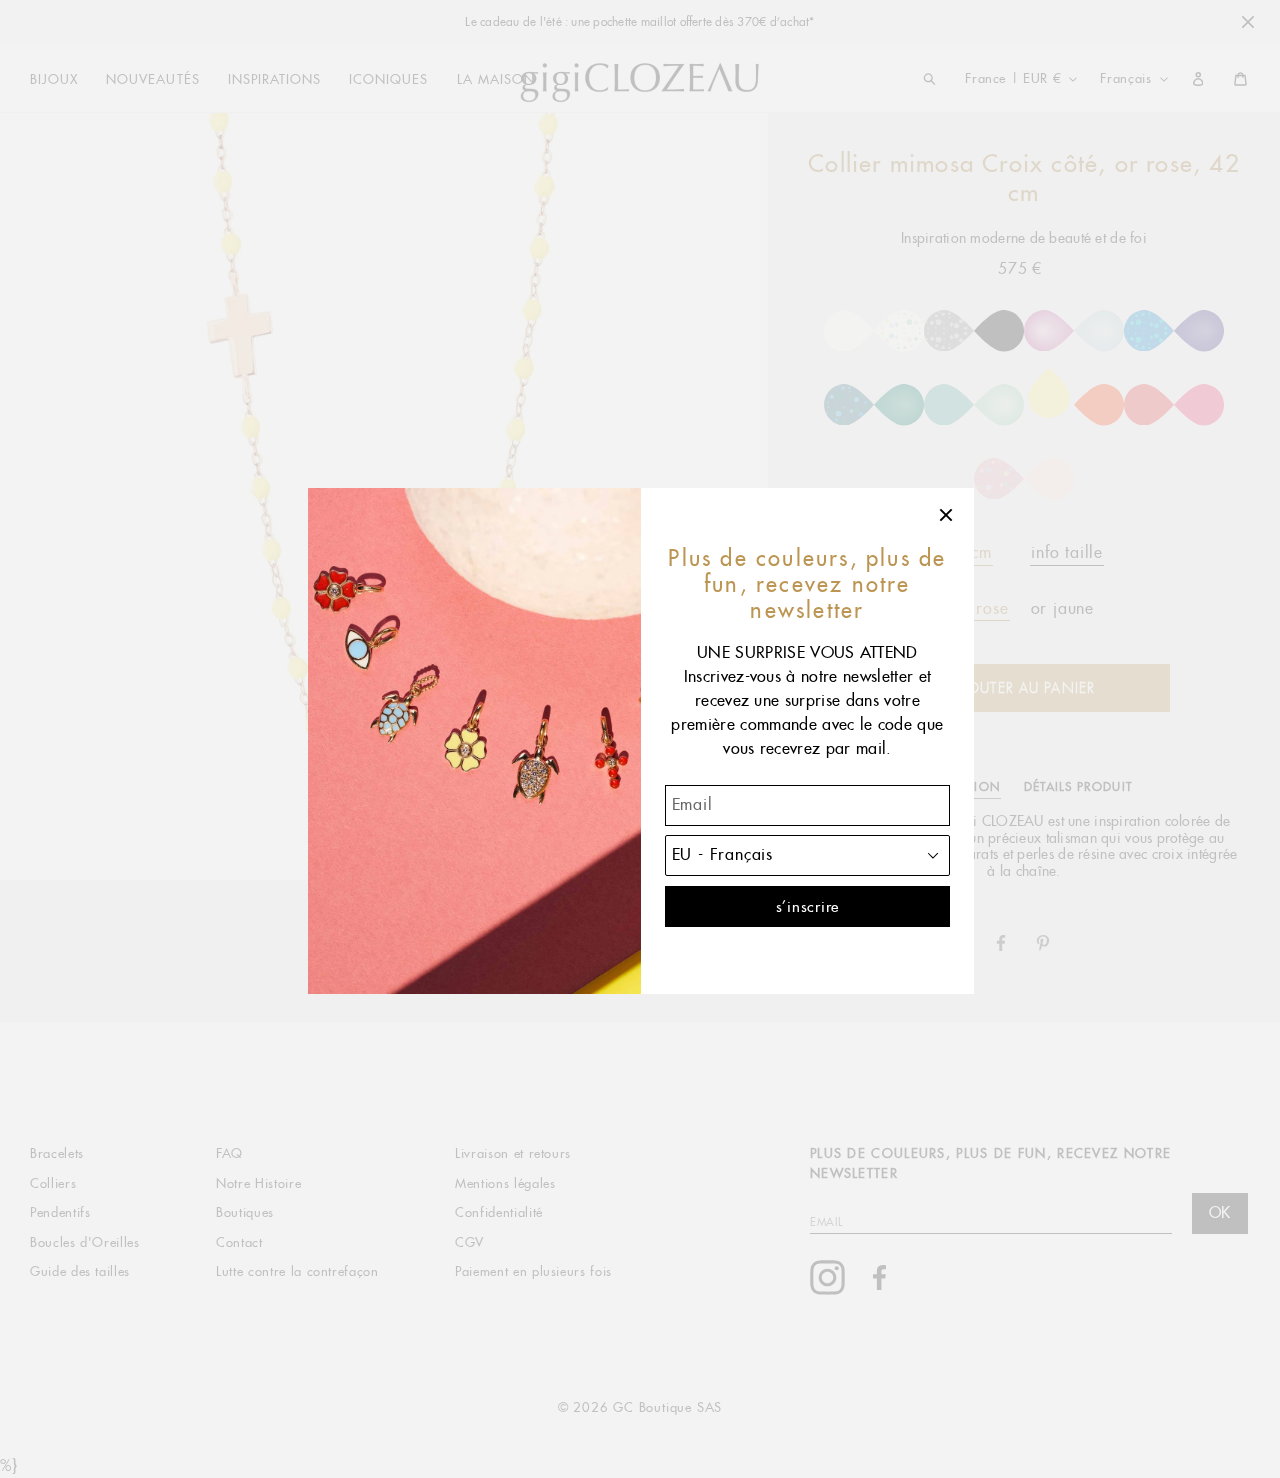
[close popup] (947, 515)
